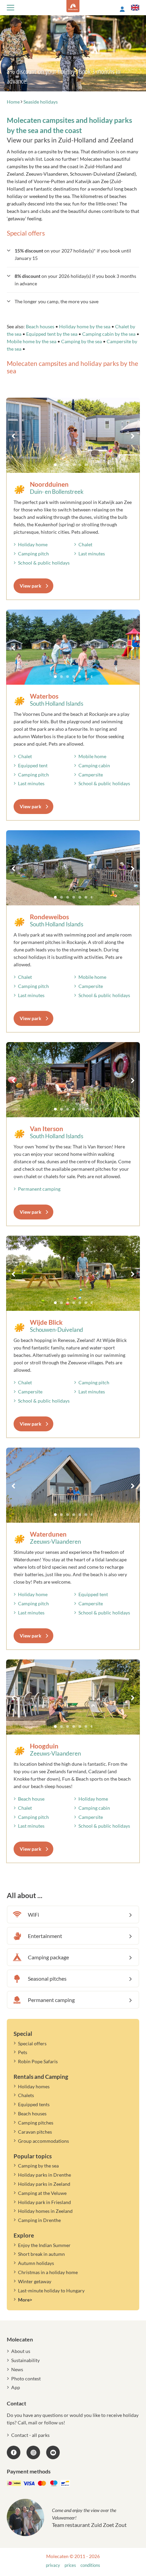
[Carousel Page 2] (61, 465)
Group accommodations (43, 2141)
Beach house (31, 1799)
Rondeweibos (49, 917)
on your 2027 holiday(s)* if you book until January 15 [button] (73, 254)
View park (31, 586)
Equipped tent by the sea (52, 334)
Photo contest (26, 2379)
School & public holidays (44, 563)
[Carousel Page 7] (92, 465)
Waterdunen (48, 1534)
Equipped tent (33, 765)
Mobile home (92, 756)
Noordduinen (49, 484)
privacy (53, 2565)
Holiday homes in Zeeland (45, 2211)
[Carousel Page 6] (86, 465)
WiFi (33, 1914)
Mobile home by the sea (32, 341)
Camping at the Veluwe (42, 2193)
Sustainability (25, 2360)
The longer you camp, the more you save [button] (57, 301)
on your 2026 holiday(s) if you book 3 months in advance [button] (75, 280)
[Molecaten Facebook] (14, 2452)
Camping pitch (33, 554)
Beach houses (40, 326)
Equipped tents (34, 2104)
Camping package (48, 1957)
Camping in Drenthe (39, 2220)
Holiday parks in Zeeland (44, 2184)
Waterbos (44, 696)
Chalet (85, 544)
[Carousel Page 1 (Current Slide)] (55, 465)
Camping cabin (94, 765)
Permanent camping (39, 1189)
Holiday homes (34, 2086)
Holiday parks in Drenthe (44, 2175)
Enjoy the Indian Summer (44, 2245)
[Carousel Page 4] (74, 465)
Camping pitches (36, 2123)
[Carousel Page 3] (68, 465)
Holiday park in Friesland (44, 2202)
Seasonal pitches (47, 1978)
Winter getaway (35, 2281)
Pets (23, 2052)
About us (21, 2351)
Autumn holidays (36, 2263)
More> (25, 2300)
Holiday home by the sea (85, 326)
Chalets (26, 2095)
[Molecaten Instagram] (33, 2452)
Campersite (91, 775)
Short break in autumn (41, 2254)
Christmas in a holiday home (48, 2272)
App (16, 2387)
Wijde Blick (46, 1322)
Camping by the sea (81, 341)
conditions (90, 2565)
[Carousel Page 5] (80, 465)
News (17, 2369)
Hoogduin (44, 1746)
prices (70, 2565)
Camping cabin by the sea (109, 334)
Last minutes (92, 554)
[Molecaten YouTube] (53, 2452)
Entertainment (45, 1936)
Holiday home (33, 544)
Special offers (32, 2043)
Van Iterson (47, 1129)
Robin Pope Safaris (38, 2061)
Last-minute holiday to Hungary (51, 2291)
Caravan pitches (35, 2132)
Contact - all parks (30, 2435)
